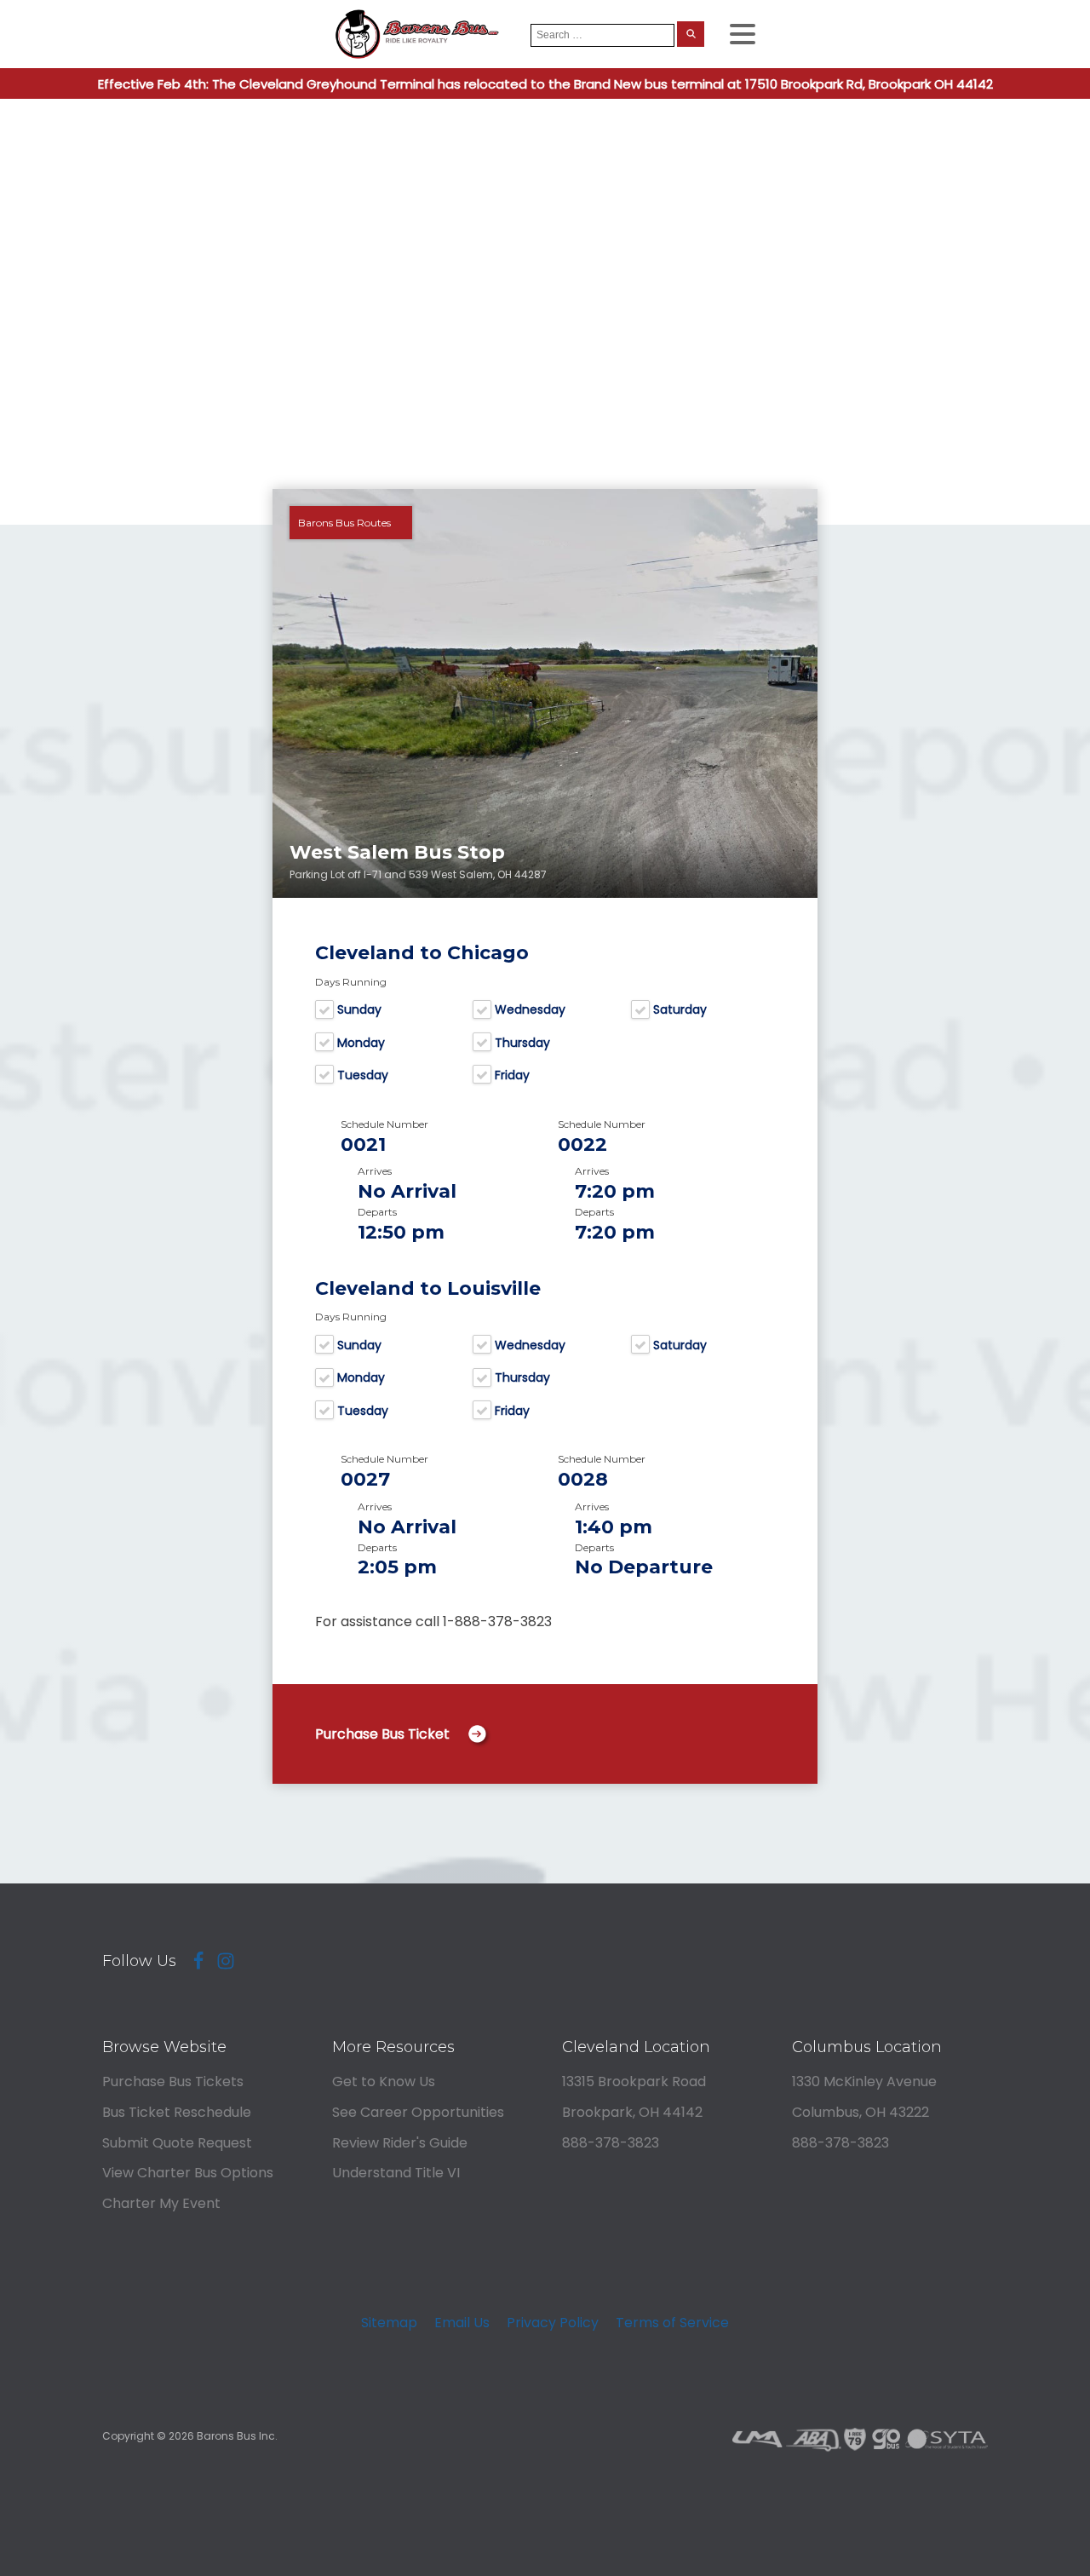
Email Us (462, 2323)
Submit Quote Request (177, 2143)
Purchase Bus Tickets (173, 2081)
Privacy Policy (553, 2323)
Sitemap (389, 2323)
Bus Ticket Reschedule (177, 2112)
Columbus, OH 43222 (861, 2112)
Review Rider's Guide (400, 2143)
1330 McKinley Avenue (864, 2081)
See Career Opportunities (418, 2112)
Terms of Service (672, 2323)
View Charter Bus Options (188, 2173)
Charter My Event (161, 2203)
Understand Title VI (396, 2173)
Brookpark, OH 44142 (632, 2112)
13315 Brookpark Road (634, 2081)
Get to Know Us (384, 2081)
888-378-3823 (611, 2143)
